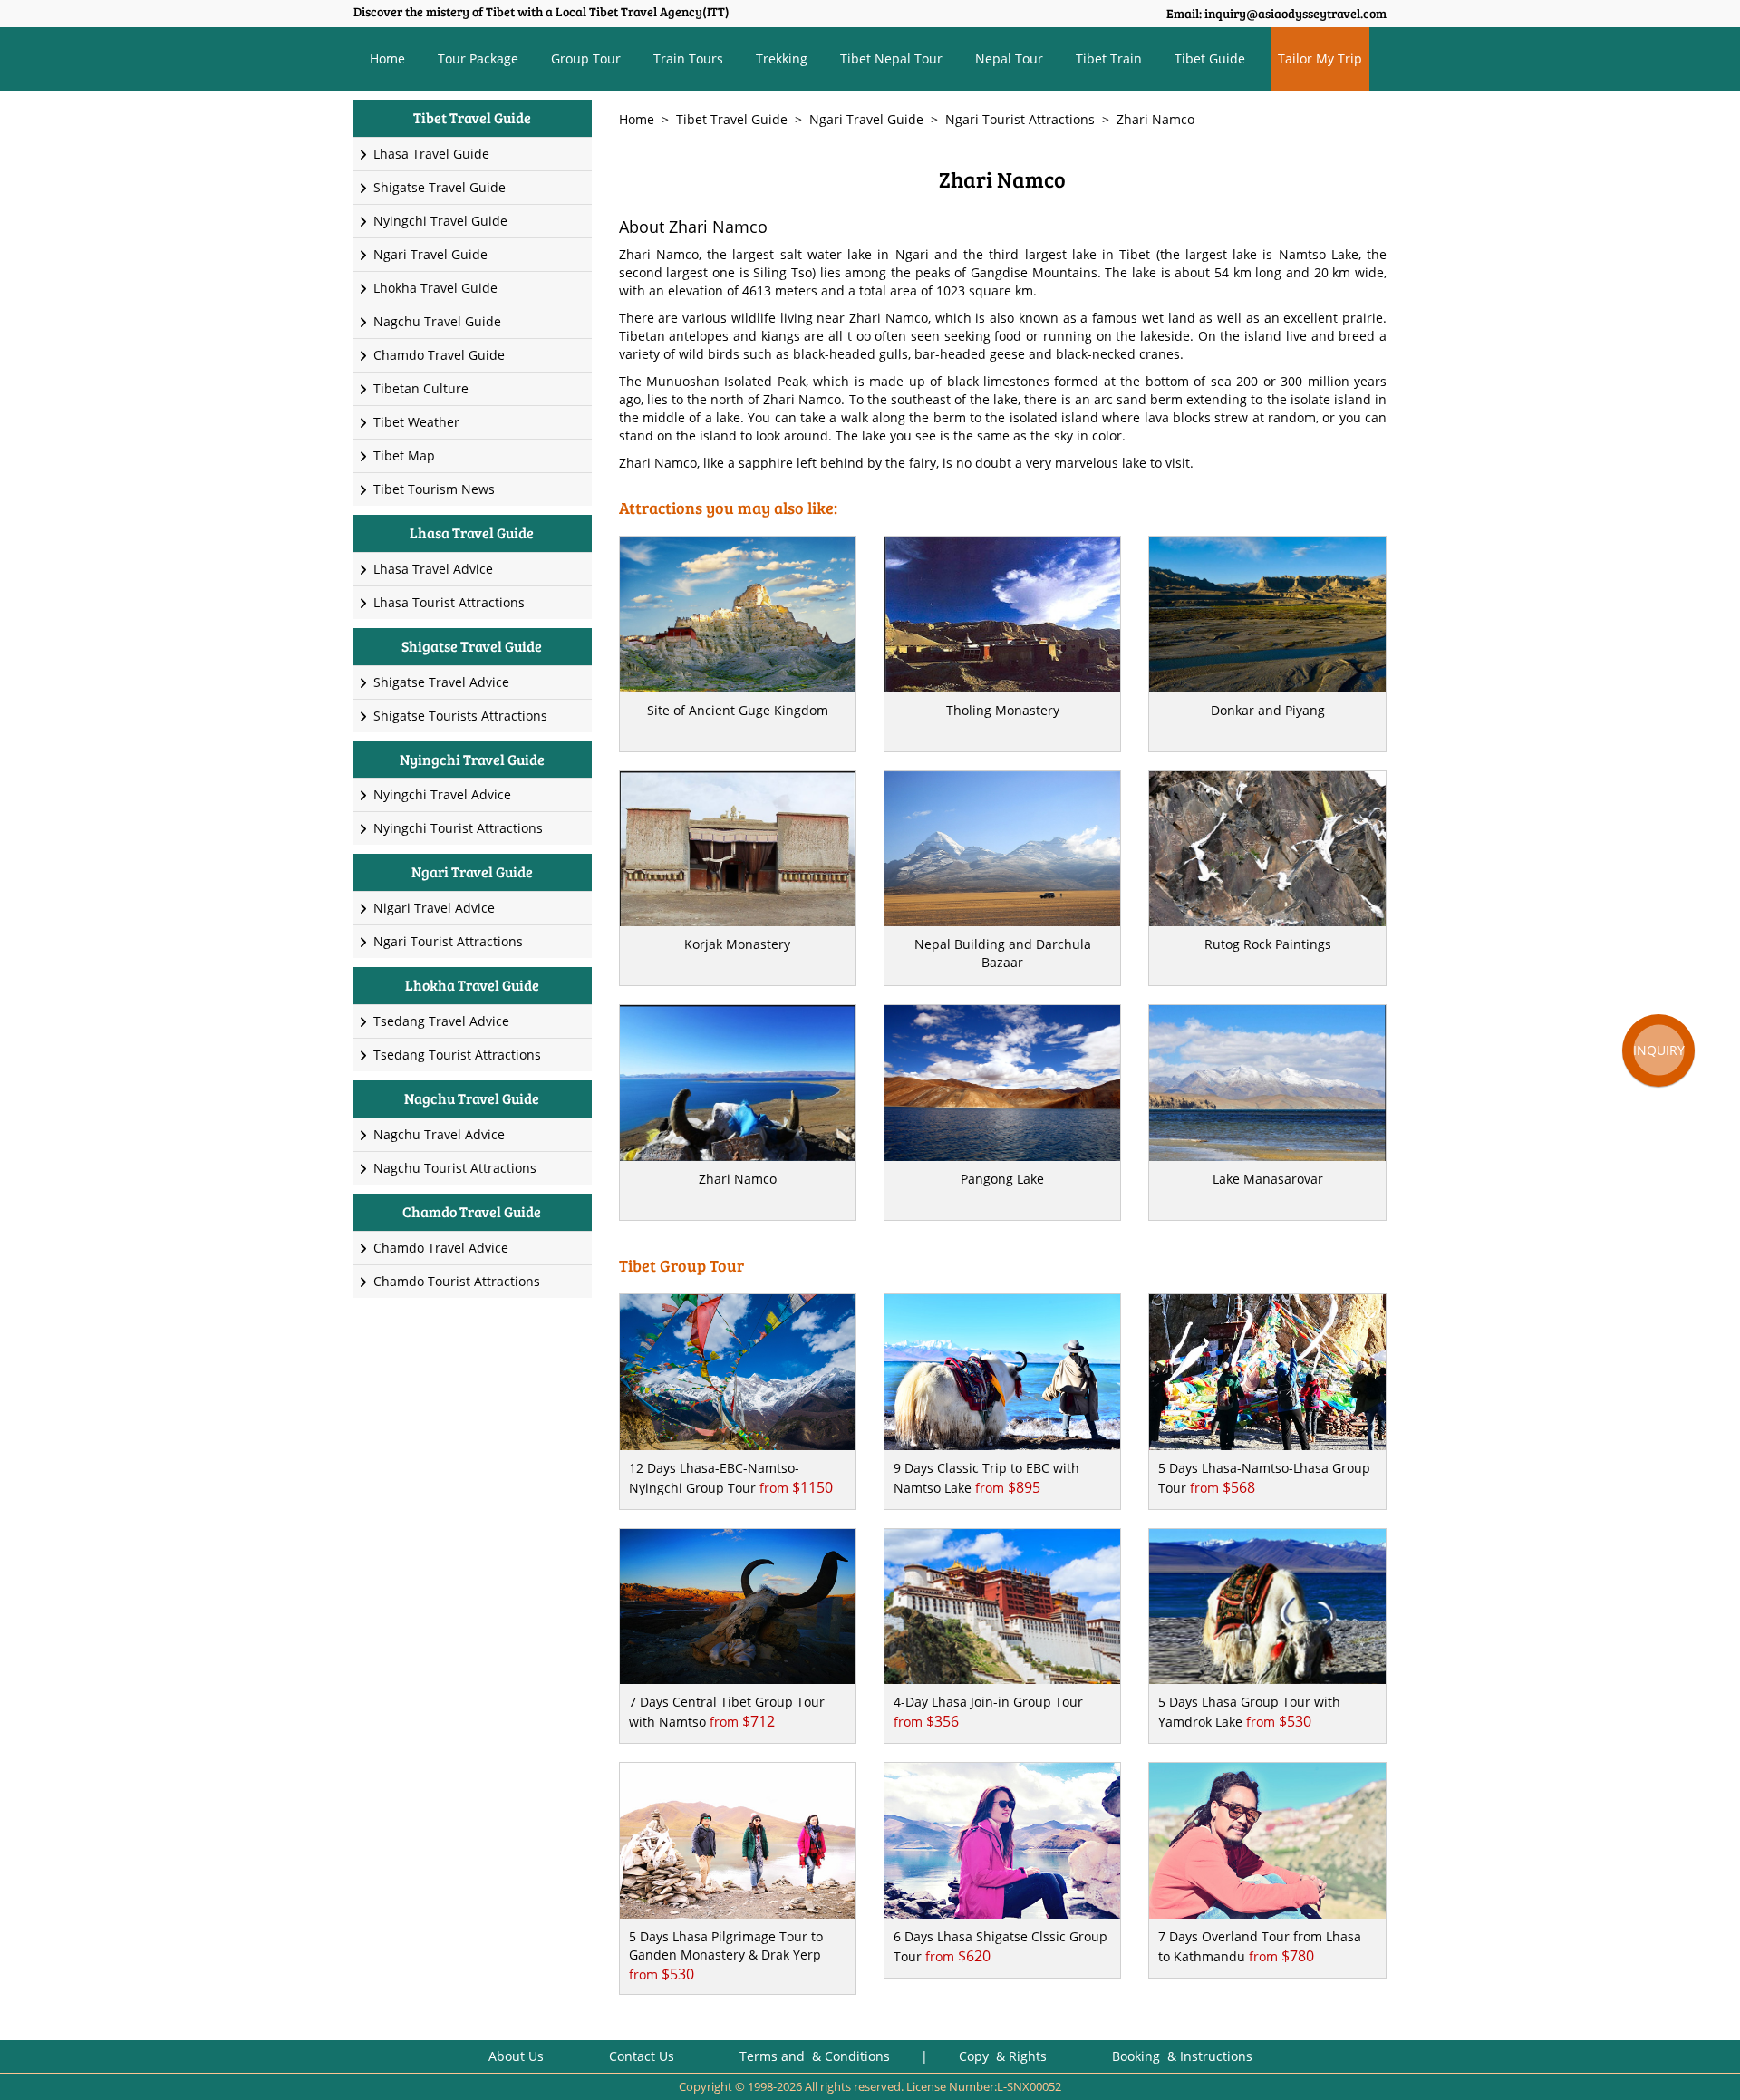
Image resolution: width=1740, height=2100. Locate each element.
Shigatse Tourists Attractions (460, 716)
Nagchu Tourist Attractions (455, 1168)
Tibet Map (404, 455)
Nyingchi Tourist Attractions (458, 828)
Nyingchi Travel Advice (442, 794)
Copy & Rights (1005, 2056)
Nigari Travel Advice (434, 908)
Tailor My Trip (1320, 58)
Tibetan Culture (421, 388)
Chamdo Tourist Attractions (457, 1281)
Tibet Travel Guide (732, 119)
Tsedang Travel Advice (441, 1021)
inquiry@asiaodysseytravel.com (1295, 13)
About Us (516, 2056)
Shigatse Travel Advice (441, 682)
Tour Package (478, 58)
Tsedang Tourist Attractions (457, 1055)
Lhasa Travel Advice (433, 569)
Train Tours (688, 58)
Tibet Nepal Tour (891, 58)
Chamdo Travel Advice (441, 1248)
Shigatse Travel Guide (440, 187)
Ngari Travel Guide (866, 119)
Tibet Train (1109, 58)
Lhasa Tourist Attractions (449, 602)
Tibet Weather (416, 422)
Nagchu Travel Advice (439, 1134)
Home (387, 58)
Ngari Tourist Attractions (1020, 119)
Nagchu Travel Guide (437, 321)
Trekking (782, 58)
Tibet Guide (1210, 58)
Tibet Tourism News (434, 489)
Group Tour (586, 58)
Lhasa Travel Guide (431, 154)
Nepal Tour (1009, 58)
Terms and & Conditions (815, 2056)
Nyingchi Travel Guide (440, 221)
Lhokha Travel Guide (435, 288)
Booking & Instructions (1182, 2056)
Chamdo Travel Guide (439, 355)
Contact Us (642, 2056)
